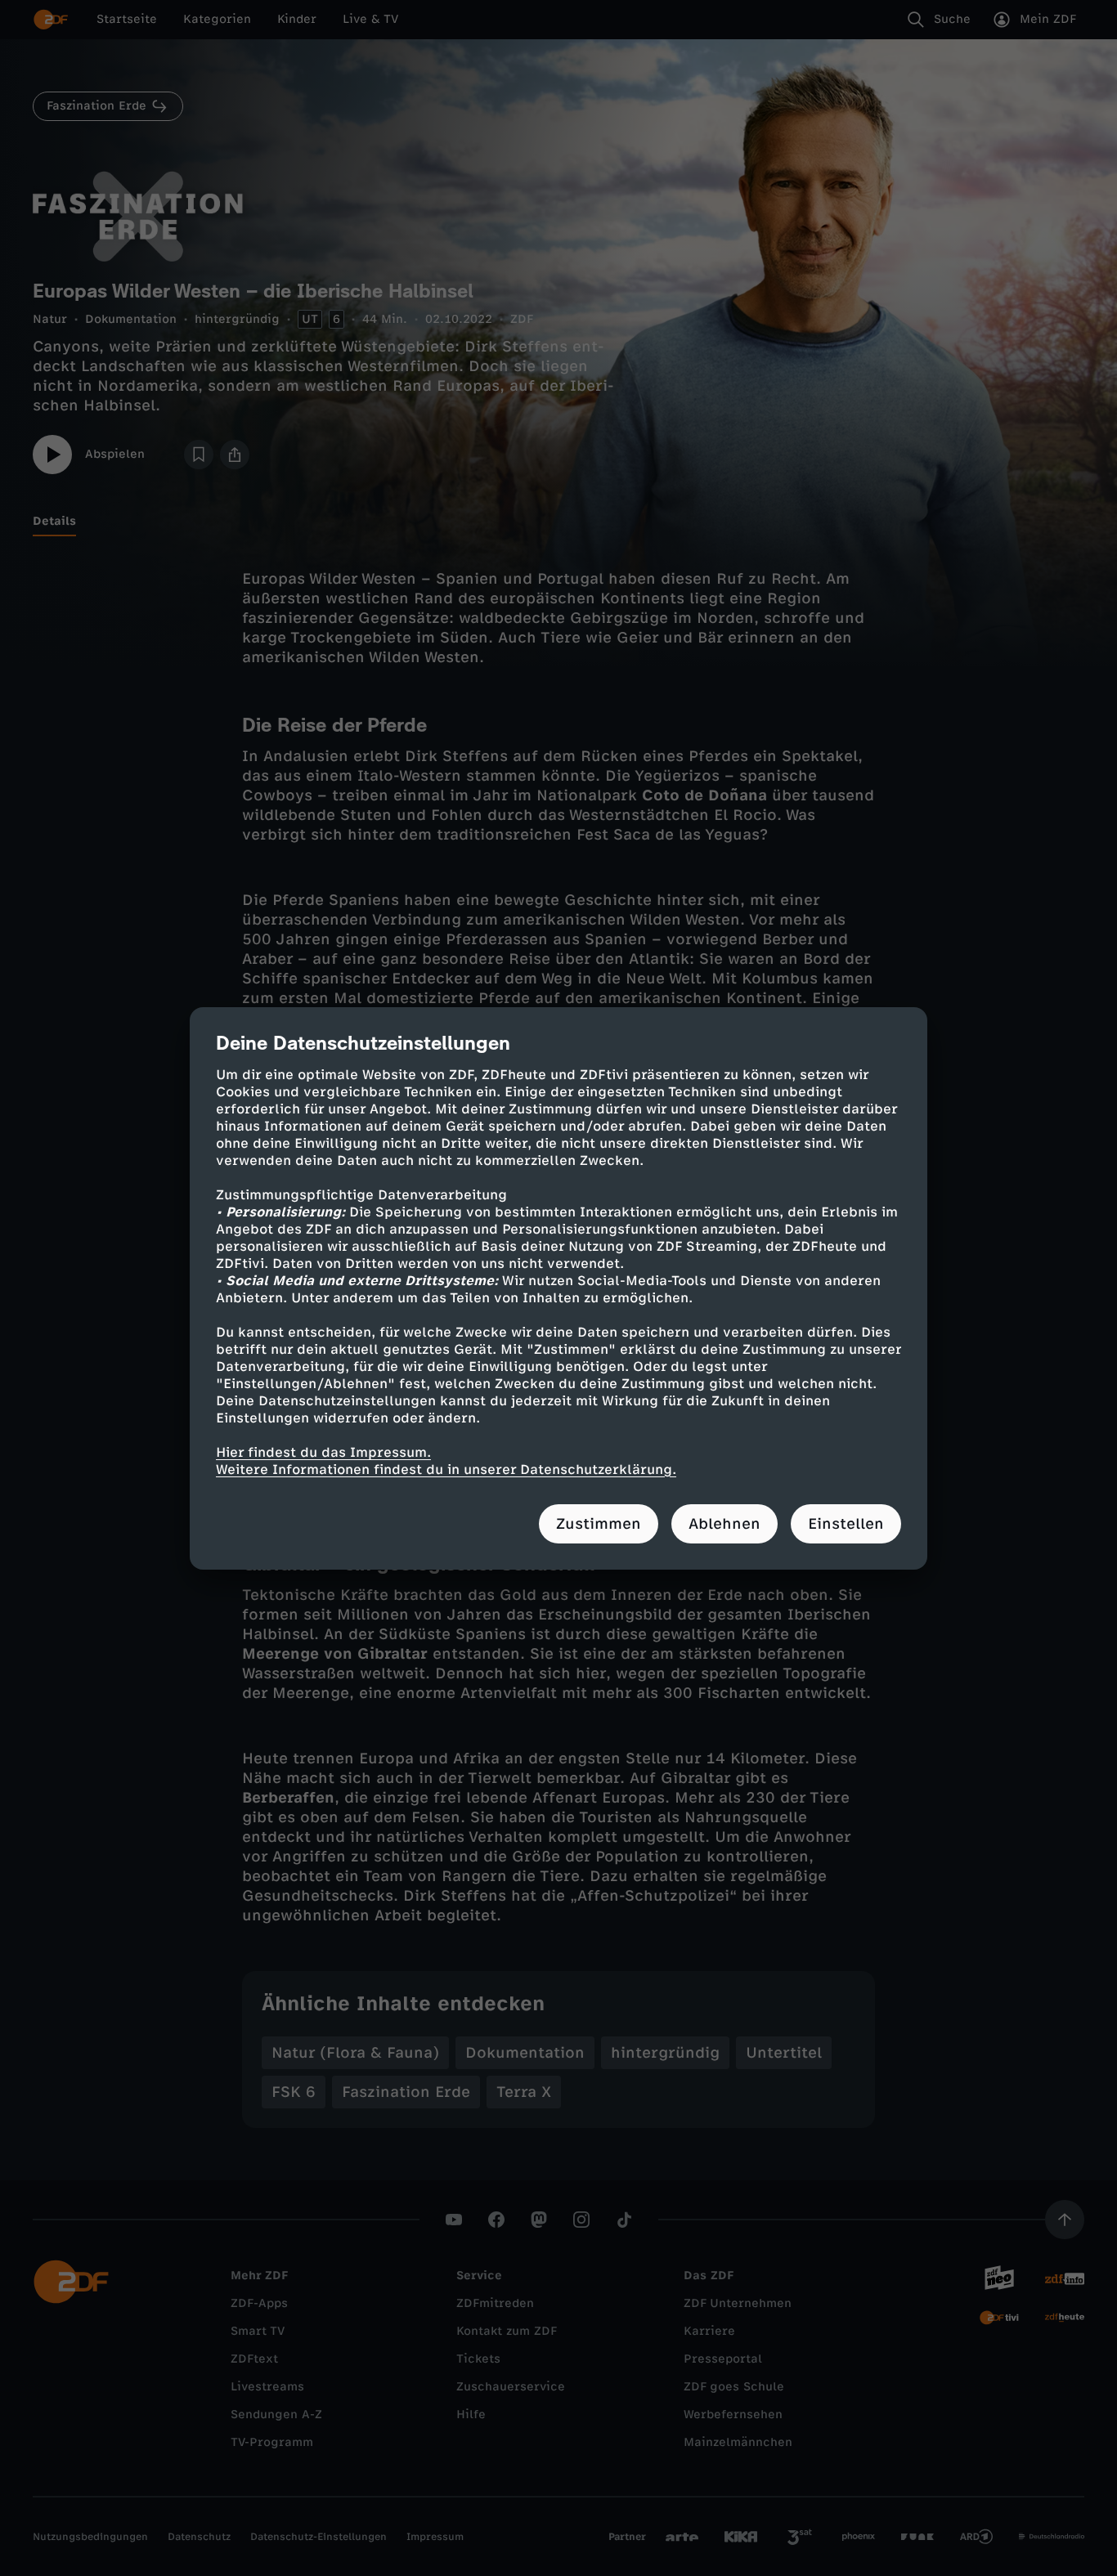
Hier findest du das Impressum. (323, 1452)
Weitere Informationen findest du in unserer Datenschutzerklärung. (446, 1469)
